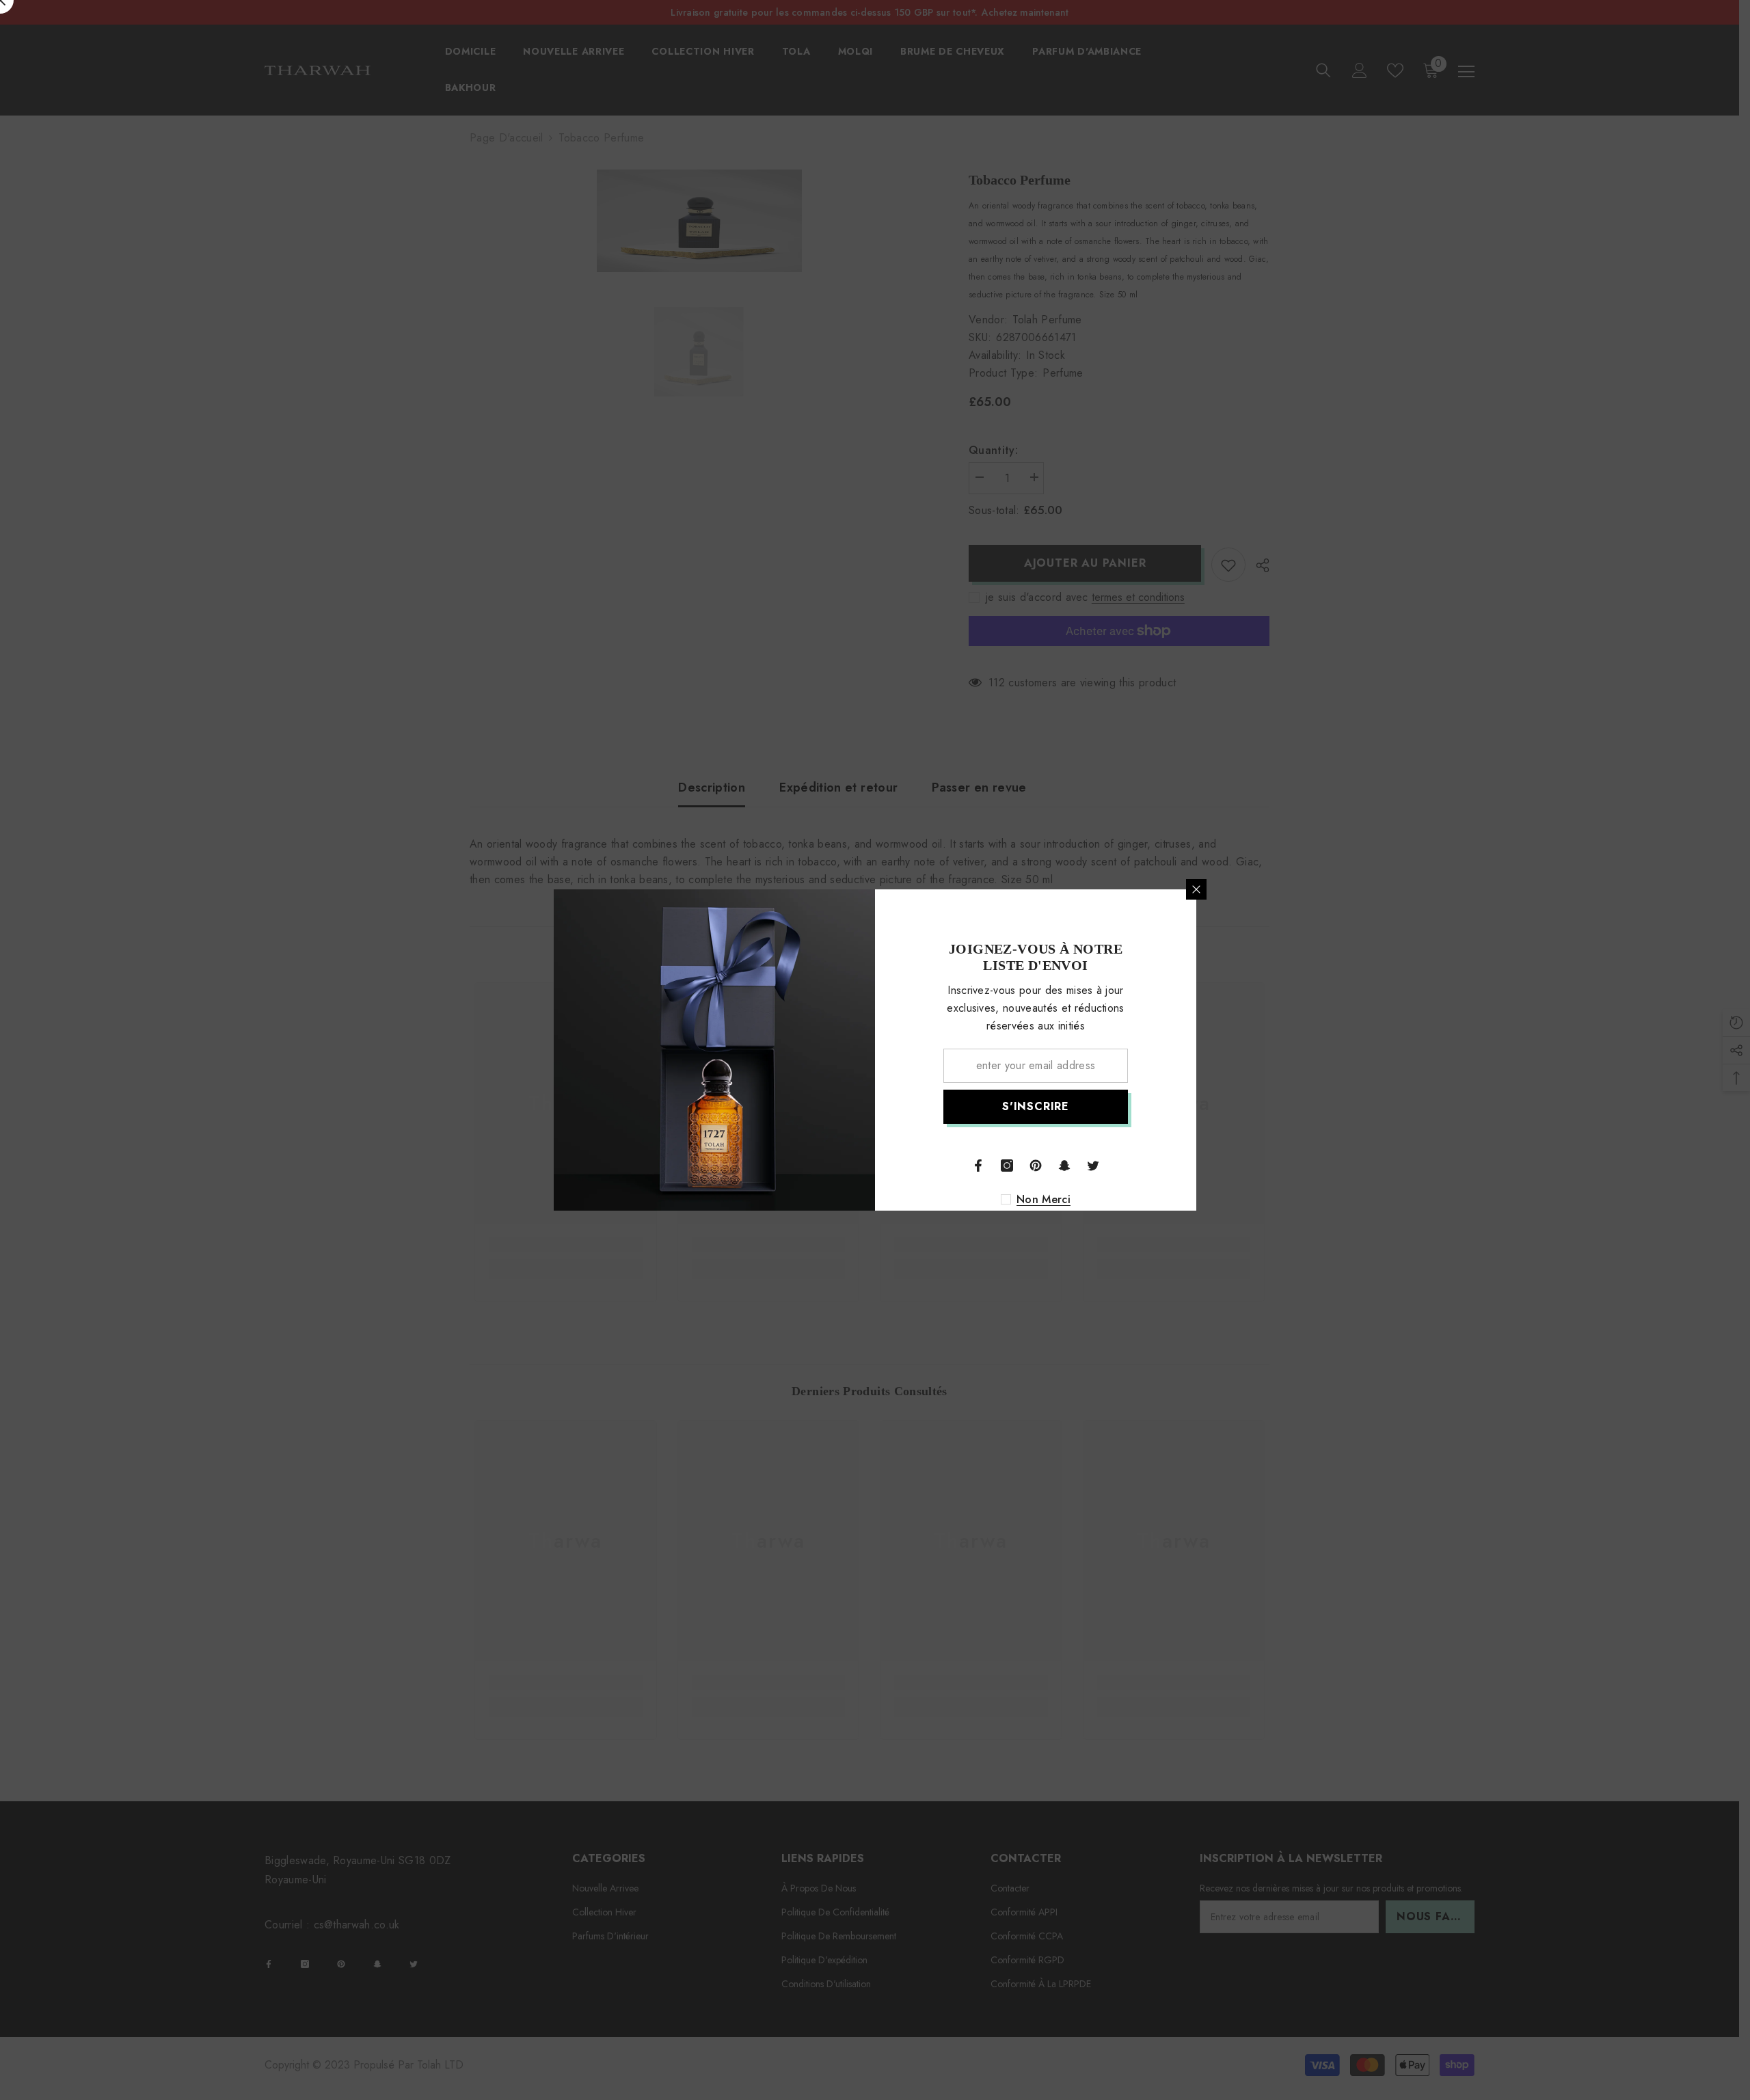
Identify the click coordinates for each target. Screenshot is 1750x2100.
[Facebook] (978, 1166)
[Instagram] (1007, 1166)
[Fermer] (1196, 889)
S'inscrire (1036, 1106)
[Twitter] (1093, 1166)
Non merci (1044, 1200)
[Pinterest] (1036, 1166)
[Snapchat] (1064, 1166)
